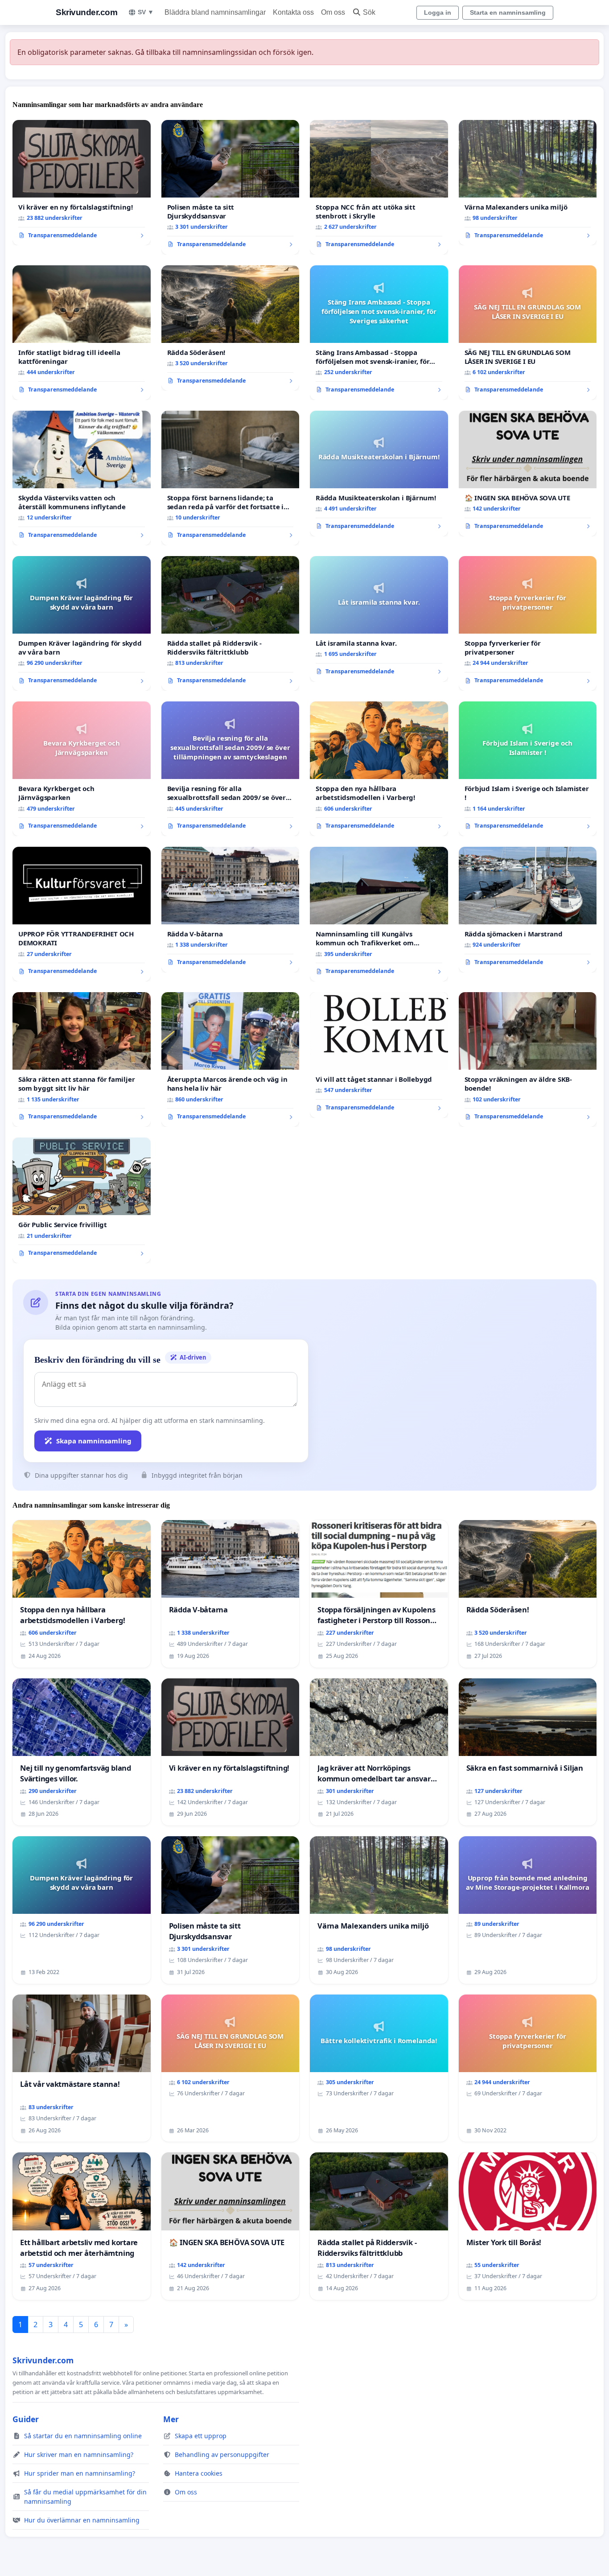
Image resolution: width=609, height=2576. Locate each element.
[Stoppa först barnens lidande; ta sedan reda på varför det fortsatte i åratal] (230, 478)
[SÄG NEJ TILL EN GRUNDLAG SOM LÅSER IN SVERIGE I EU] (528, 333)
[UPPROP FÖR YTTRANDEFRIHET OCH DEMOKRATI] (82, 914)
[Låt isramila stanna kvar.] (379, 619)
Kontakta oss (293, 12)
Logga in (438, 12)
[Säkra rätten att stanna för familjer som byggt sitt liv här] (82, 1059)
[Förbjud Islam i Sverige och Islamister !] (528, 769)
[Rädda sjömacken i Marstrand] (528, 910)
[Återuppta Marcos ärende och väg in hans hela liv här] (230, 1059)
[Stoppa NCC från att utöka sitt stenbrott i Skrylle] (379, 187)
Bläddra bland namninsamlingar (215, 12)
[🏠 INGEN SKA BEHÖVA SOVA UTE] (528, 474)
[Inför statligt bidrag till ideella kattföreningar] (82, 333)
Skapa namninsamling (94, 1441)
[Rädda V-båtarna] (230, 910)
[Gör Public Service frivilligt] (82, 1200)
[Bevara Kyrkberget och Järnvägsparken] (82, 769)
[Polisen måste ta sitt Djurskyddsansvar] (230, 187)
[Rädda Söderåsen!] (230, 328)
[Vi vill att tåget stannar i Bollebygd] (379, 1055)
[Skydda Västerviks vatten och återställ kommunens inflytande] (82, 478)
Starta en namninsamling (508, 12)
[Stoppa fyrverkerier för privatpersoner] (528, 623)
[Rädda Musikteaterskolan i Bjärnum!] (379, 474)
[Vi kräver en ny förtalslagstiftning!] (82, 183)
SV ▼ (146, 12)
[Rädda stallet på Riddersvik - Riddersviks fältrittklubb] (230, 623)
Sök (369, 12)
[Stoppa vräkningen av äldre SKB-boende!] (528, 1059)
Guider (26, 2419)
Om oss (333, 12)
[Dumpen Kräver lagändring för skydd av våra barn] (82, 623)
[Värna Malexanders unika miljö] (528, 183)
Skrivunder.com (86, 12)
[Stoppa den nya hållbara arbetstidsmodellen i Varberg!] (379, 769)
